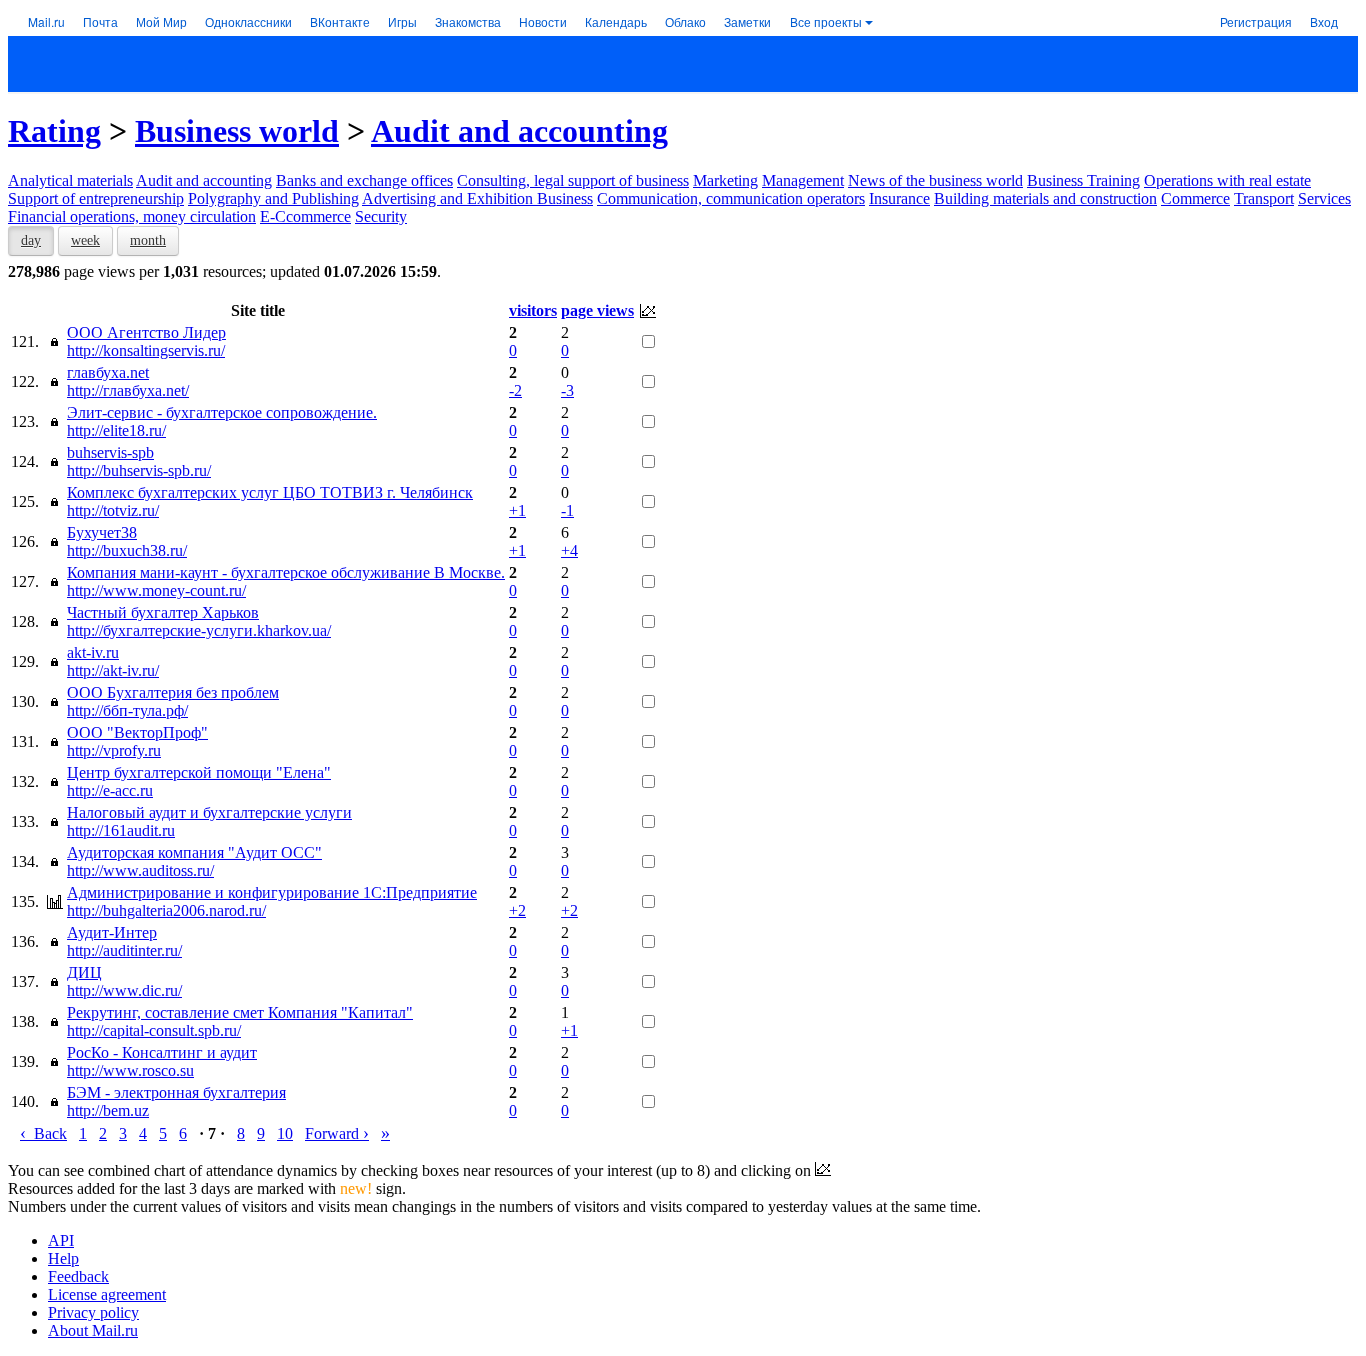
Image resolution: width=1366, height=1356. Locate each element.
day (31, 240)
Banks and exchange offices (364, 180)
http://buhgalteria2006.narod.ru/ (166, 910)
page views (597, 310)
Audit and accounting (519, 131)
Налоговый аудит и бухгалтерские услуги (209, 812)
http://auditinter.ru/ (124, 950)
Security (381, 216)
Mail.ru (46, 21)
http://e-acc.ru (110, 790)
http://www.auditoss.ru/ (140, 870)
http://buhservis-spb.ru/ (139, 470)
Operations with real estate (1227, 180)
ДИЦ (84, 972)
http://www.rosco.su (130, 1070)
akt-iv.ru (93, 652)
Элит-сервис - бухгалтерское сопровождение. (222, 412)
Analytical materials (70, 180)
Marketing (725, 180)
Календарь (616, 21)
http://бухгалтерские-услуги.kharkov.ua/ (199, 630)
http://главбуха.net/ (128, 390)
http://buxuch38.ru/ (127, 550)
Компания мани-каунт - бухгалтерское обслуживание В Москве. (286, 572)
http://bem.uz (108, 1110)
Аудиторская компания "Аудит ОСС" (194, 852)
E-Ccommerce (305, 216)
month (148, 240)
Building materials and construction (1045, 198)
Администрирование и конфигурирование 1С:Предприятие (272, 892)
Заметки (747, 21)
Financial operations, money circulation (132, 216)
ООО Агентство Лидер (146, 332)
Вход (1324, 21)
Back (43, 1133)
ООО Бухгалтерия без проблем (173, 692)
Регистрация (1256, 21)
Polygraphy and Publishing (273, 198)
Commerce (1195, 198)
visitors (533, 310)
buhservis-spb (110, 452)
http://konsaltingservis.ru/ (146, 350)
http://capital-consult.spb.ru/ (154, 1030)
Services (1324, 198)
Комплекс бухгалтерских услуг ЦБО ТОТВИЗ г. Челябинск (270, 492)
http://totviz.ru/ (113, 510)
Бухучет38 (102, 532)
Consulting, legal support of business (573, 180)
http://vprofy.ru (114, 750)
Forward (337, 1133)
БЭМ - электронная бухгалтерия (176, 1092)
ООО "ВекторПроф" (137, 732)
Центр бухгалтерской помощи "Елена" (199, 772)
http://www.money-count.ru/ (156, 590)
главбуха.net (108, 372)
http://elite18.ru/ (116, 430)
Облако (685, 21)
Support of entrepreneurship (96, 198)
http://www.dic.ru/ (124, 990)
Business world (237, 131)
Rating (54, 131)
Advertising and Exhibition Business (477, 198)
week (85, 240)
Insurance (899, 198)
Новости (543, 21)
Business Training (1083, 180)
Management (803, 180)
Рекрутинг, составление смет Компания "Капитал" (240, 1012)
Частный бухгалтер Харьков (163, 612)
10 (285, 1133)
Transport (1264, 198)
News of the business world (935, 180)
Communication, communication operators (731, 198)
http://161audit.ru (121, 830)
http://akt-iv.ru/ (113, 670)
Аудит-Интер (112, 932)
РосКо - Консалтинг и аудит (162, 1052)
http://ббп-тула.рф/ (127, 710)
